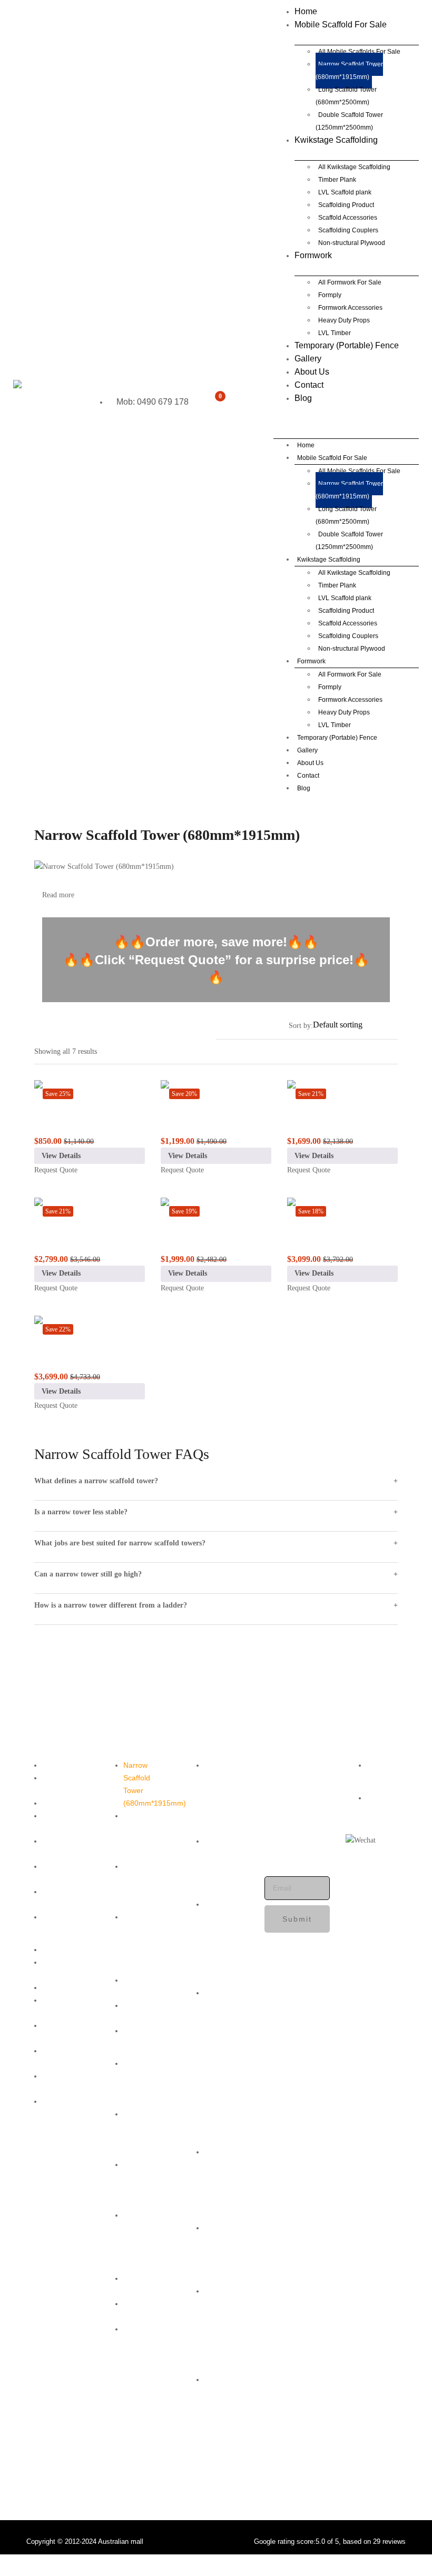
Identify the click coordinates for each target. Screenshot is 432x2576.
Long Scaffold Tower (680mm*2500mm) (346, 96)
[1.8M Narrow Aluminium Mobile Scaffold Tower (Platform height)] (90, 1093)
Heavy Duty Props (344, 320)
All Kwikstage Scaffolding (354, 167)
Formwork (313, 255)
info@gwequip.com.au (306, 1826)
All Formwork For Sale (350, 282)
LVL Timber (335, 333)
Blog (303, 398)
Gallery (308, 359)
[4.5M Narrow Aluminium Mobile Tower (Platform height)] (90, 1210)
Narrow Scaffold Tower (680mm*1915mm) (349, 71)
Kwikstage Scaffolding (336, 140)
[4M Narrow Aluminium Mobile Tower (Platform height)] (216, 1210)
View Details (61, 1156)
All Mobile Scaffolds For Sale (359, 52)
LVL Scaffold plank (345, 192)
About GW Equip (59, 1784)
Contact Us (61, 1803)
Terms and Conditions (60, 1822)
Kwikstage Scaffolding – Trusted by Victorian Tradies (145, 1942)
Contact (309, 385)
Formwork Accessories (350, 308)
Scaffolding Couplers (348, 230)
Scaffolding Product (346, 205)
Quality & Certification (62, 1898)
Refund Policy (54, 1873)
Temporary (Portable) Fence (347, 345)
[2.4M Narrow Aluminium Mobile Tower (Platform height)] (216, 1093)
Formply (330, 295)
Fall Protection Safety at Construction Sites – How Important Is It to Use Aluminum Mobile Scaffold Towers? (225, 2056)
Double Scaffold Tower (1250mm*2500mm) (349, 121)
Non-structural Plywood (352, 243)
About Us (312, 372)
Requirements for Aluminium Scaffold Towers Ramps (228, 1797)
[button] (217, 407)
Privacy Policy (54, 1847)
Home (306, 11)
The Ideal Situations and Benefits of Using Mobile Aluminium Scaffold (225, 1942)
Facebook (383, 1765)
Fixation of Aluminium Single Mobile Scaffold (222, 1866)
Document (59, 1917)
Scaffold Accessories (348, 218)
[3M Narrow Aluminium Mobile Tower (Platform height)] (342, 1093)
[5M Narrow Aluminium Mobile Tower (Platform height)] (342, 1210)
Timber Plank (337, 180)
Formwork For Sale (140, 1986)
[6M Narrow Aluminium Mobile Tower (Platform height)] (90, 1328)
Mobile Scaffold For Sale (341, 25)
